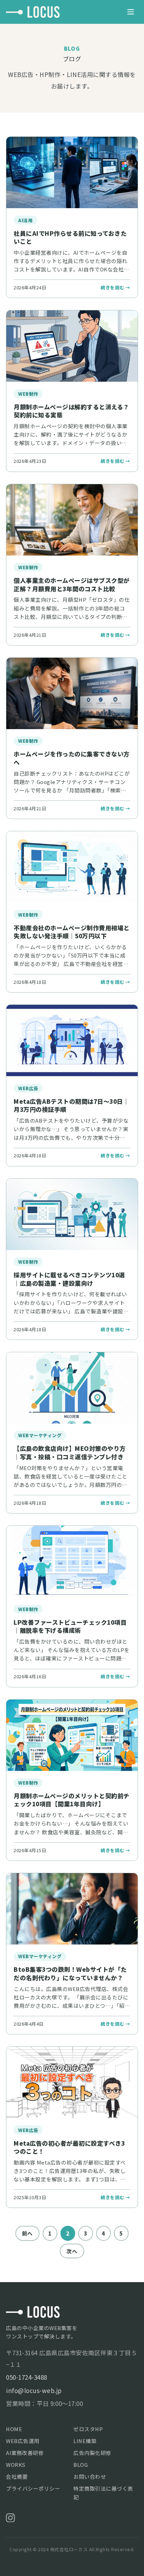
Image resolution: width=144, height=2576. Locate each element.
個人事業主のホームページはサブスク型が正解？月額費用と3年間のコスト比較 (72, 584)
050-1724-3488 (27, 2377)
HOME (14, 2429)
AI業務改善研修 (25, 2453)
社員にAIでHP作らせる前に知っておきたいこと (70, 237)
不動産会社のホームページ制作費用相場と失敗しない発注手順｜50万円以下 (72, 932)
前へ (27, 2233)
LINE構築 (85, 2441)
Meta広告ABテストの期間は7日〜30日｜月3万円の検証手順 (71, 1105)
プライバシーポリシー (33, 2488)
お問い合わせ (90, 2476)
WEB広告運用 (23, 2441)
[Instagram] (10, 2518)
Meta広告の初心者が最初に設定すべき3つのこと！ (69, 2147)
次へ (72, 2251)
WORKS (16, 2465)
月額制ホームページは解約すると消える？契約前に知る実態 (71, 411)
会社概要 (17, 2476)
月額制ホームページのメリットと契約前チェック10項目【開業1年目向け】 (72, 1800)
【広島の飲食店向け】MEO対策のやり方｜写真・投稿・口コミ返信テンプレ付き (70, 1452)
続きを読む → (116, 287)
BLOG (81, 2465)
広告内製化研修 (92, 2453)
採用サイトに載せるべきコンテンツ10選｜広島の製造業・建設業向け (69, 1279)
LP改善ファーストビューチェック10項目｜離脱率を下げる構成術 (70, 1626)
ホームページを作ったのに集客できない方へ (72, 758)
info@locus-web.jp (34, 2390)
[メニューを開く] (131, 12)
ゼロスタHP (88, 2429)
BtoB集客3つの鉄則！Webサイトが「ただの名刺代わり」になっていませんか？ (70, 1973)
